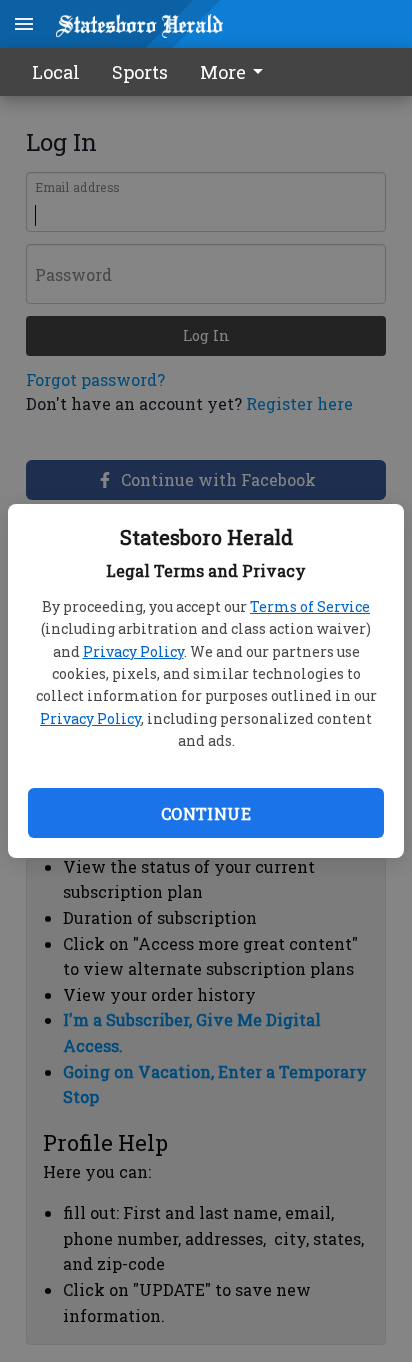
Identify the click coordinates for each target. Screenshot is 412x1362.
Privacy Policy (133, 651)
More (223, 72)
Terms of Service (310, 606)
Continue (206, 813)
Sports (140, 72)
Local (56, 72)
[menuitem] (237, 72)
